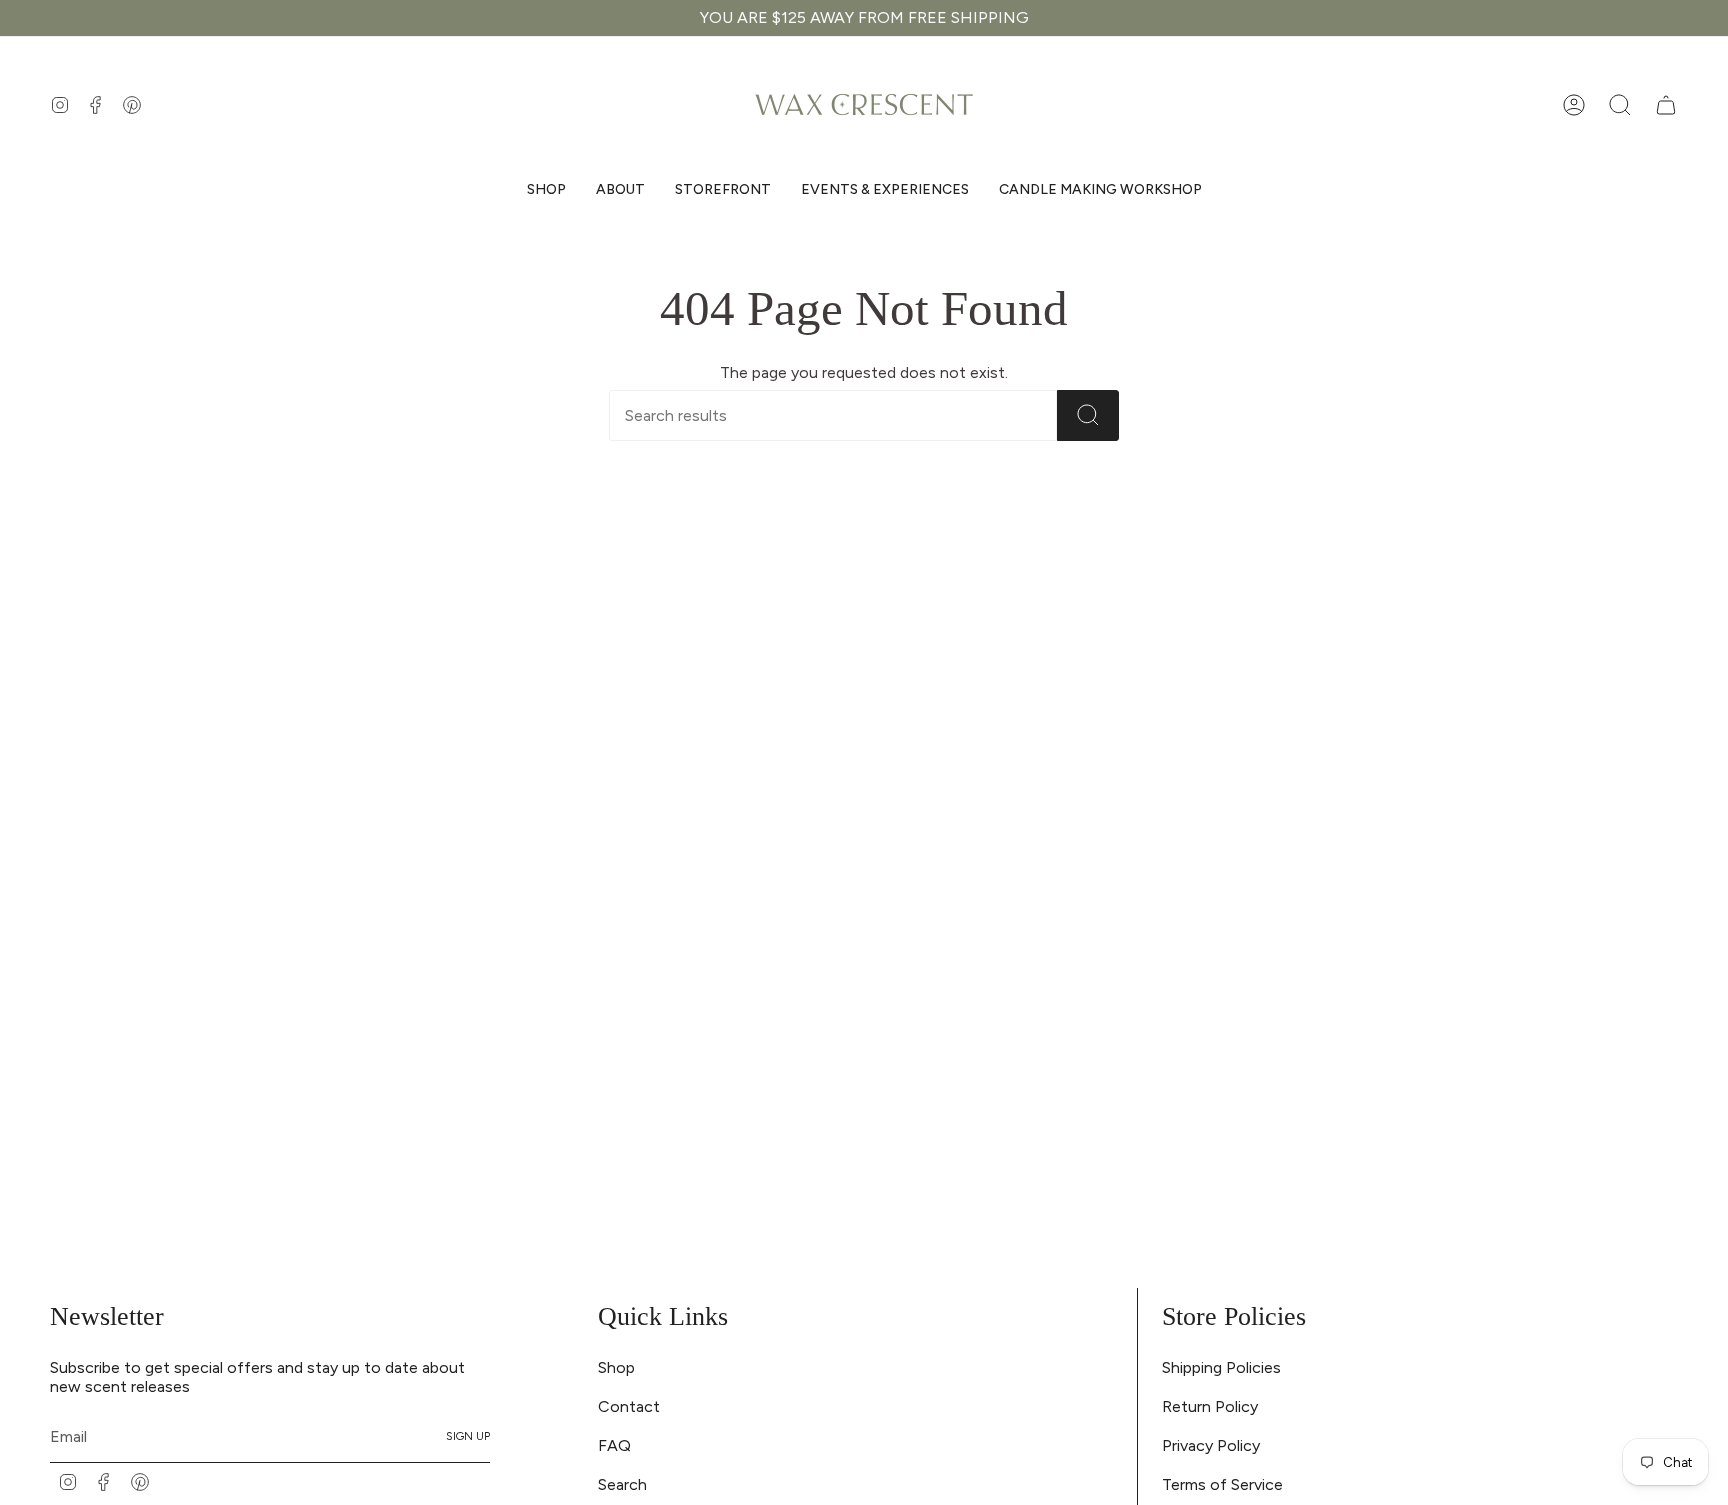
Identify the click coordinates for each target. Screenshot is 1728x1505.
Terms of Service (1222, 1484)
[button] (546, 190)
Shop (616, 1367)
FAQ (614, 1445)
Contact (629, 1406)
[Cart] (1666, 105)
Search (622, 1484)
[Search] (1088, 415)
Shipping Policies (1221, 1367)
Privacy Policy (1211, 1445)
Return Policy (1210, 1406)
